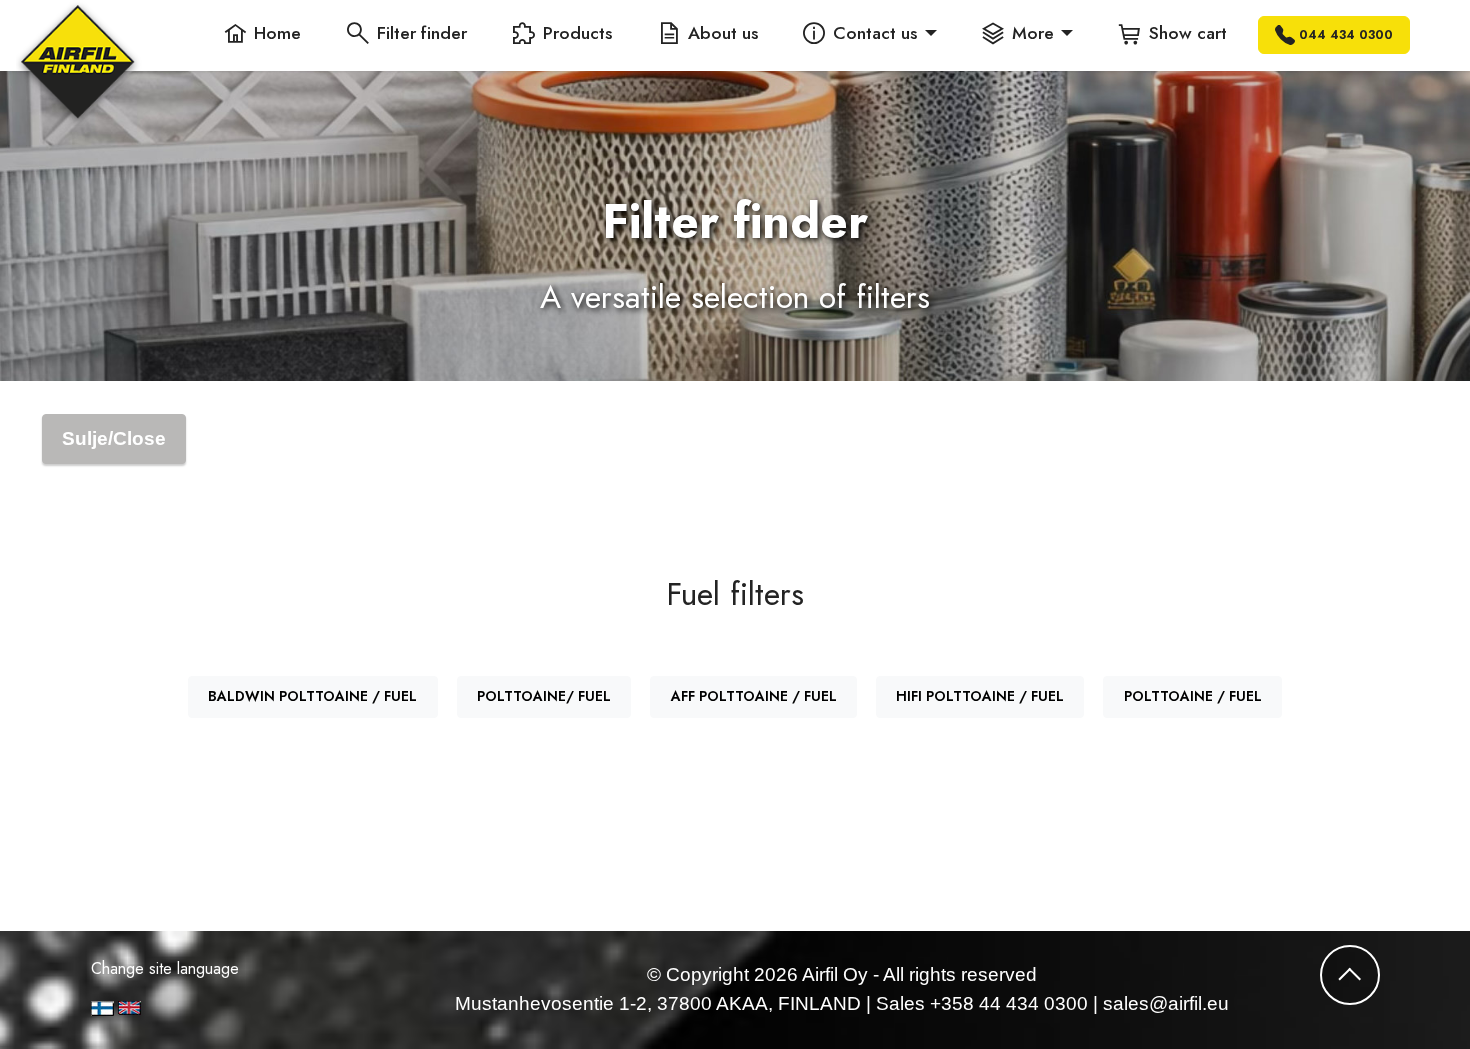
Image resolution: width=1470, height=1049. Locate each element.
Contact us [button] (875, 33)
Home (277, 33)
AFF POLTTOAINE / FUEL (754, 696)
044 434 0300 (1346, 35)
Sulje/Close (114, 438)
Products (577, 33)
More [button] (1033, 33)
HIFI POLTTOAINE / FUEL (980, 696)
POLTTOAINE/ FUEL (544, 696)
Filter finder (422, 33)
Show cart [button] (1188, 33)
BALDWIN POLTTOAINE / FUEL (312, 696)
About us (723, 33)
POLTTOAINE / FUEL (1193, 696)
